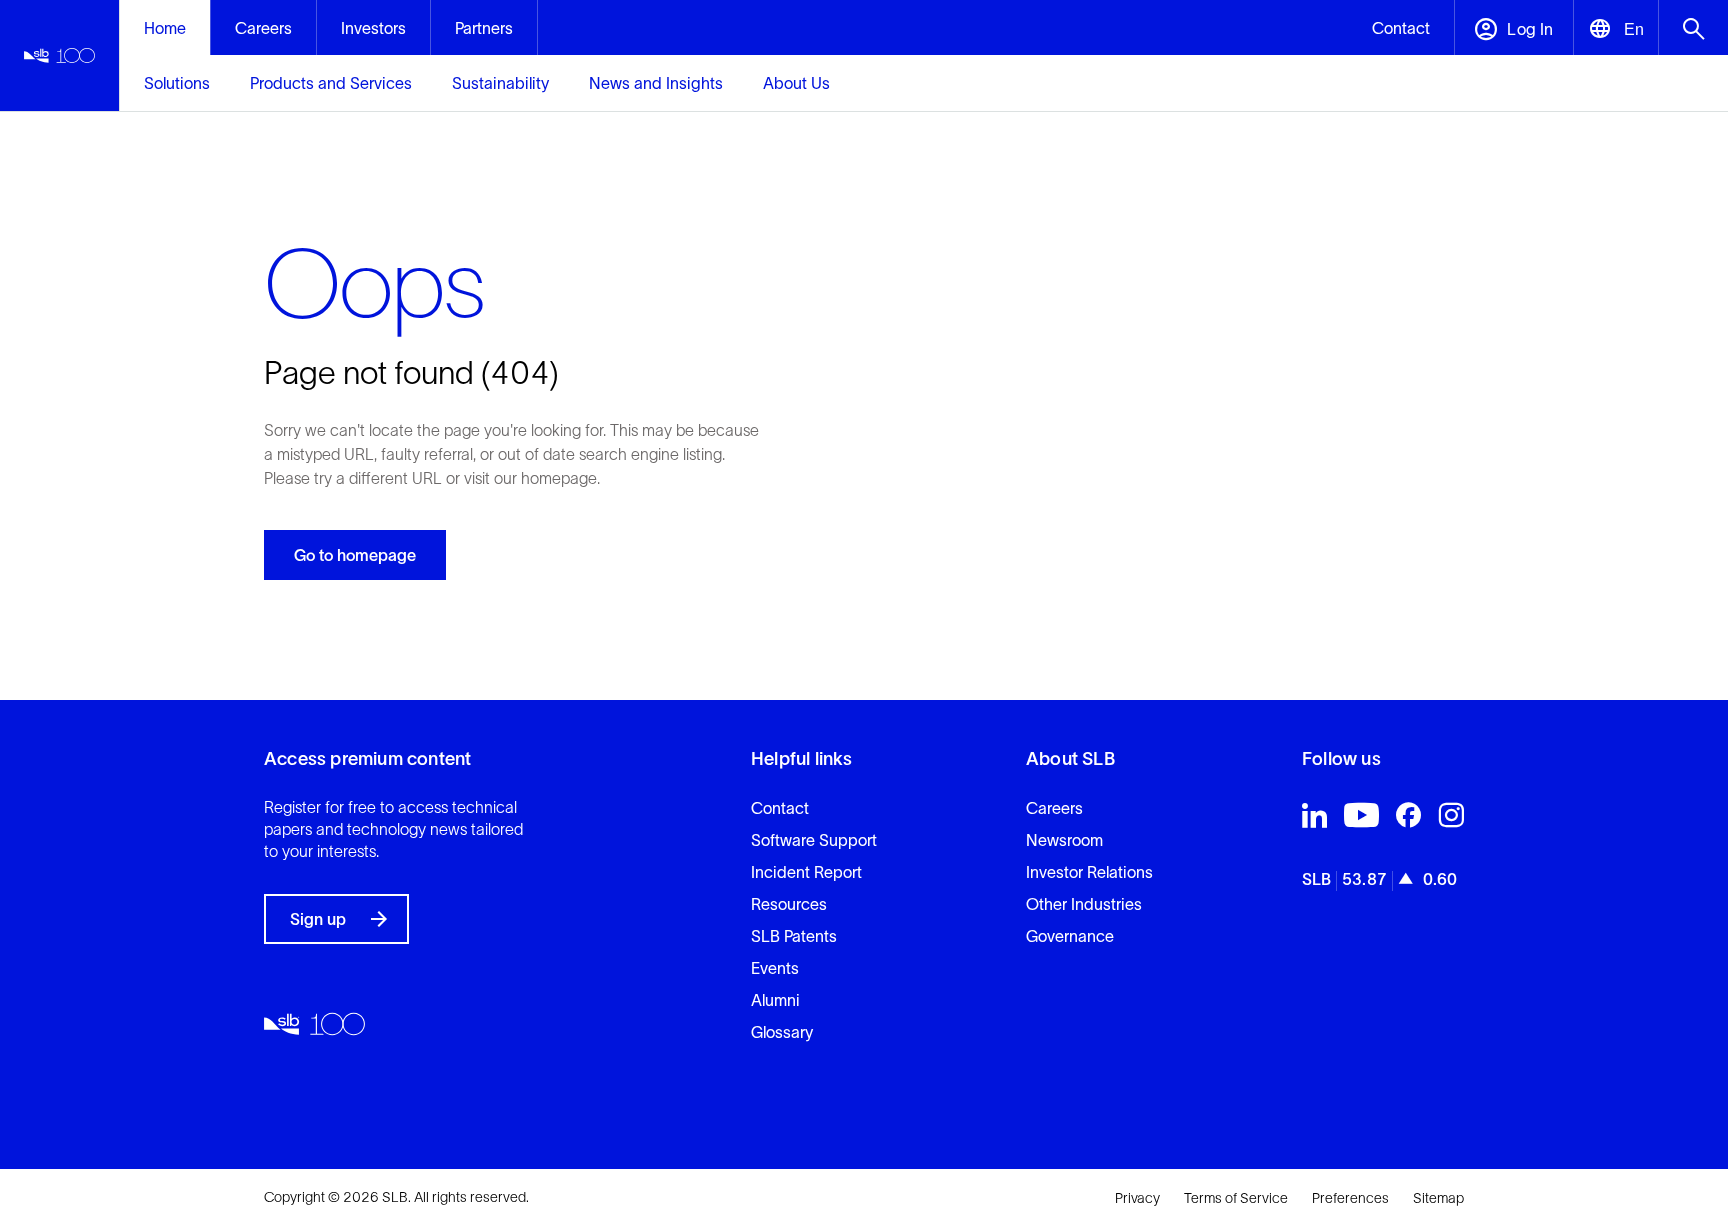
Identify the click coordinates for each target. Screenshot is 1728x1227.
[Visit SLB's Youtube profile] (1361, 820)
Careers (1054, 808)
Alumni (775, 1000)
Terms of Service (1236, 1198)
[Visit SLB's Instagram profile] (1451, 820)
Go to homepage (355, 555)
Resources (789, 904)
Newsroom (1064, 840)
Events (775, 968)
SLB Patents (794, 936)
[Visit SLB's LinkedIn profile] (1314, 820)
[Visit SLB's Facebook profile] (1408, 820)
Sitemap (1438, 1198)
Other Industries (1084, 904)
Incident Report (806, 872)
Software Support (814, 840)
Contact (780, 808)
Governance (1070, 936)
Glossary (782, 1032)
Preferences (1350, 1198)
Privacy (1137, 1198)
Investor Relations (1089, 872)
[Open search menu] (1693, 27)
